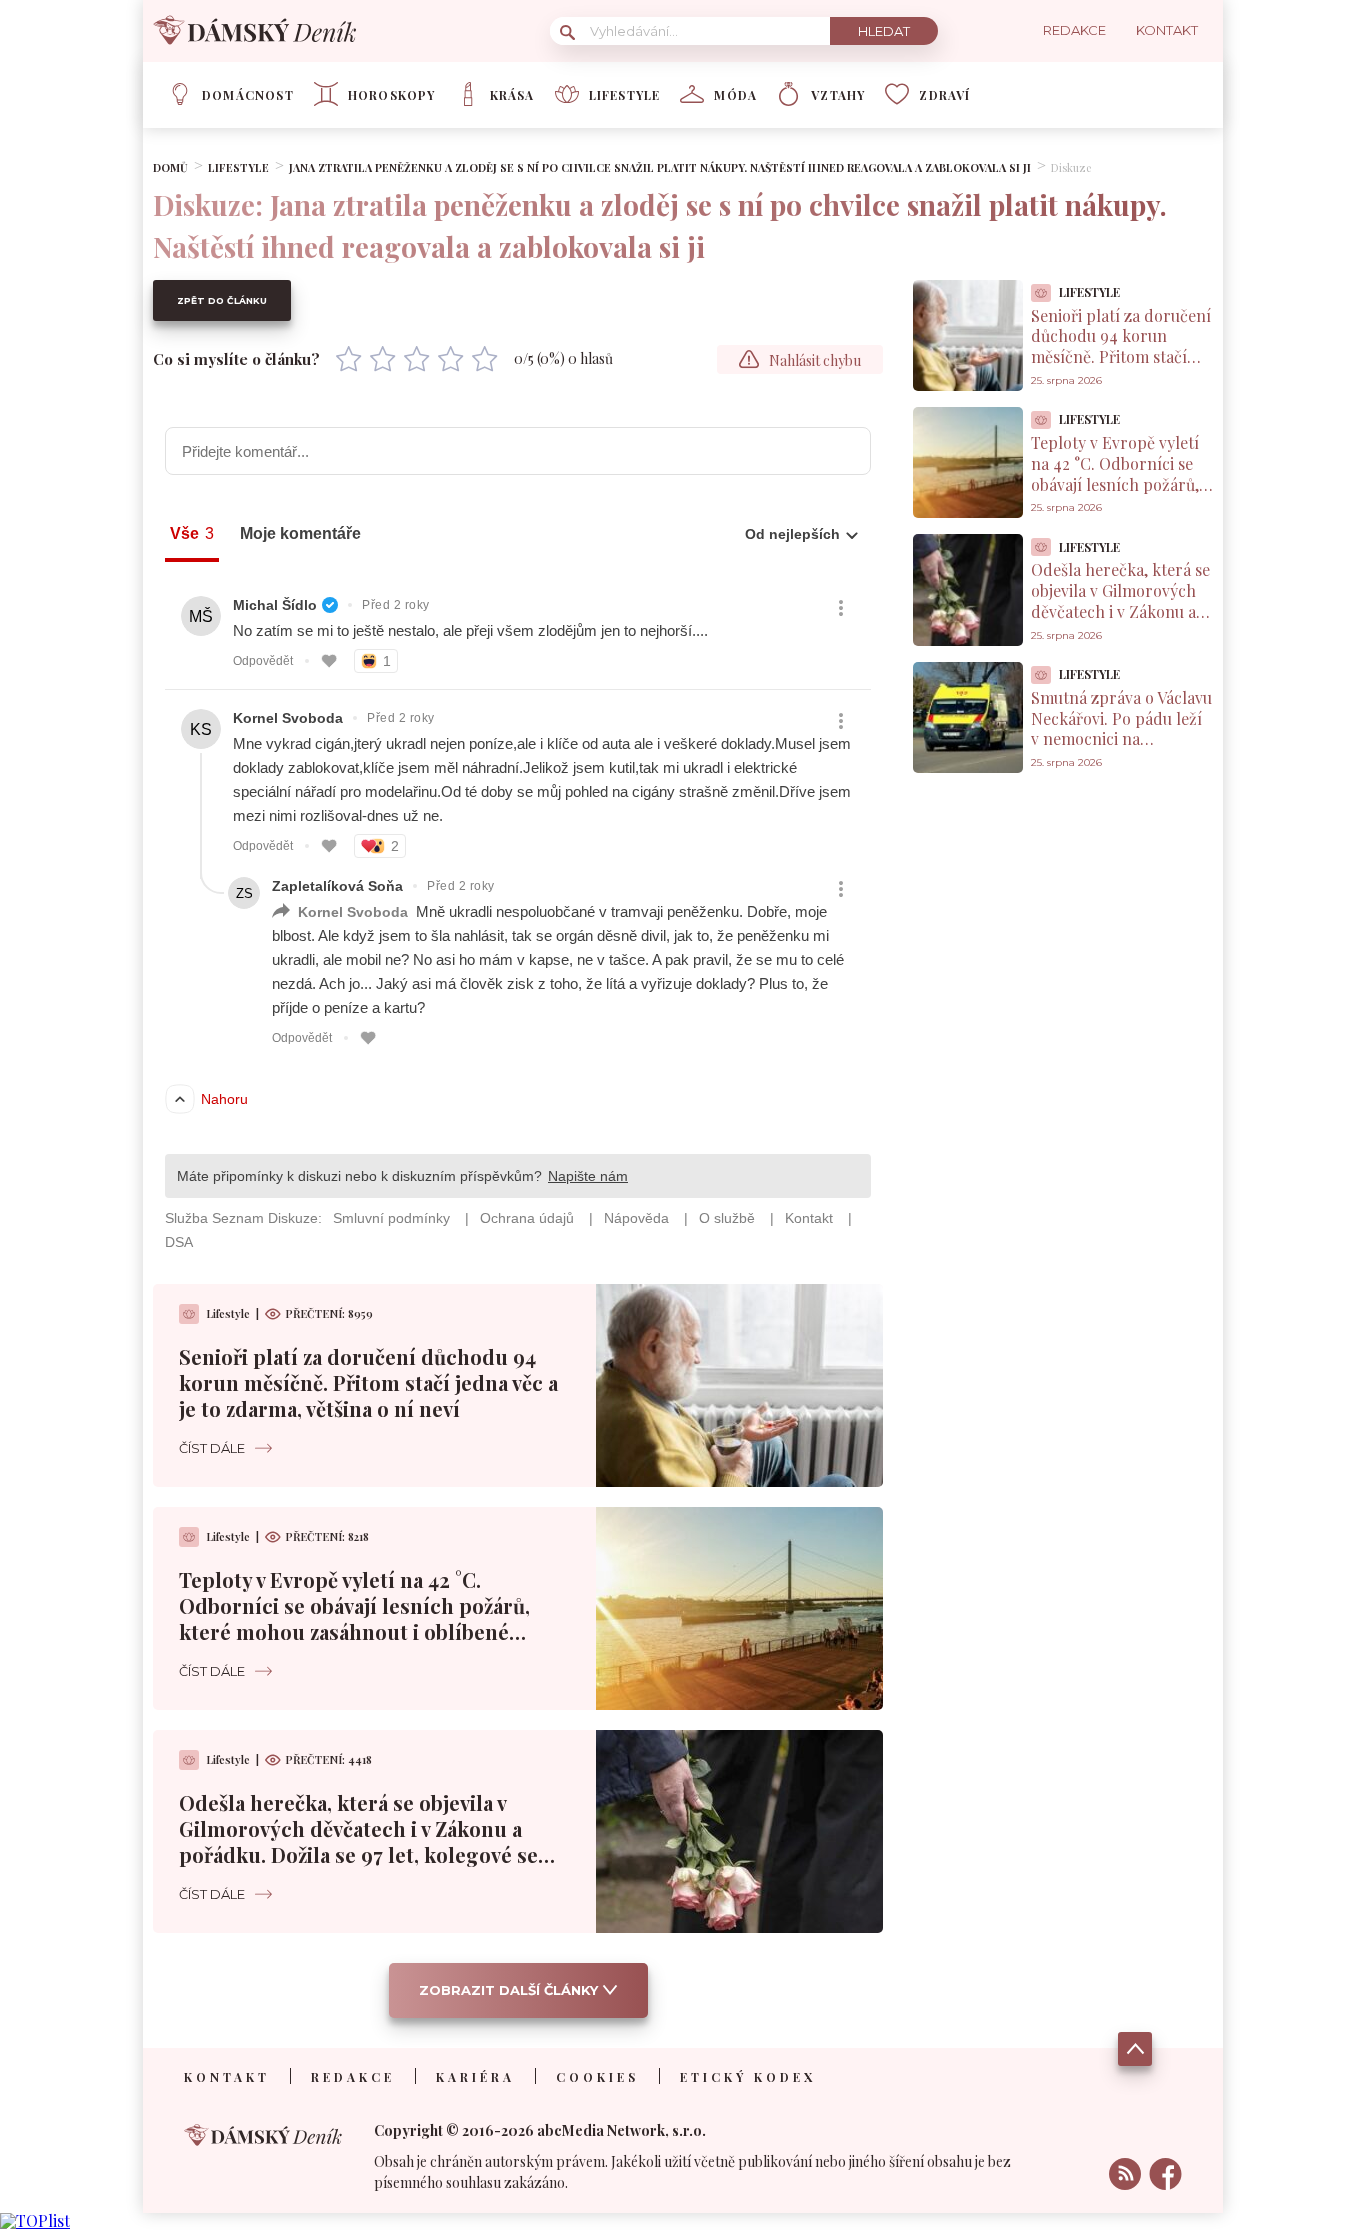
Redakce (353, 2077)
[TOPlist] (35, 2220)
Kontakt (227, 2077)
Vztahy (838, 95)
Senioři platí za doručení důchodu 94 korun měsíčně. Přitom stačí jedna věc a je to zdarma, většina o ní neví (368, 1382)
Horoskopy (392, 95)
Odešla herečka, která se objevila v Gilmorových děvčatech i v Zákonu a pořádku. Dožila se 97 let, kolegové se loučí (358, 1841)
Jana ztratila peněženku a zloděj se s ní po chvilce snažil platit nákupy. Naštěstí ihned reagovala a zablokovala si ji (660, 167)
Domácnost (248, 95)
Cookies (597, 2077)
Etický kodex (748, 2077)
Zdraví (944, 95)
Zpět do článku (222, 300)
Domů (170, 167)
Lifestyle (625, 95)
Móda (735, 95)
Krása (512, 95)
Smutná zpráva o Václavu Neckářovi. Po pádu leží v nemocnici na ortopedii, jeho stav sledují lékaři (1121, 739)
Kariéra (475, 2077)
